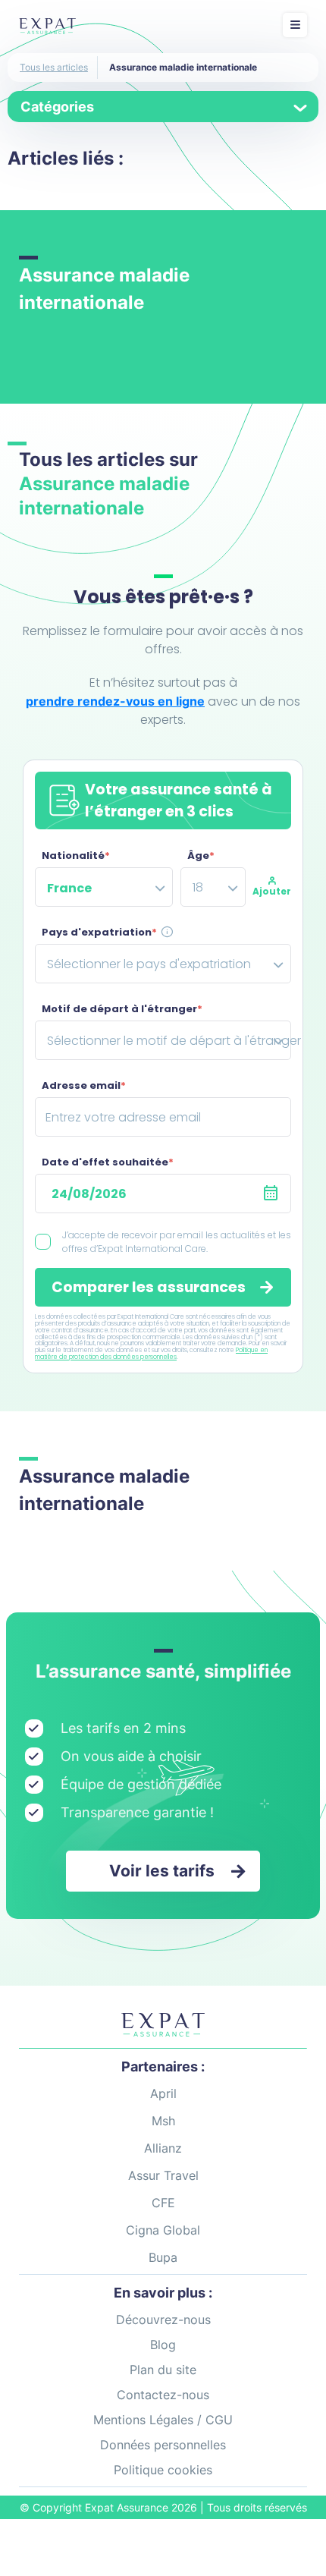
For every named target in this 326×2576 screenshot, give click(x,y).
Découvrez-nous (163, 2320)
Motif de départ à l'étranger (122, 1009)
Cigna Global (163, 2230)
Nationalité (76, 856)
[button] (163, 1871)
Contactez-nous (163, 2395)
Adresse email (84, 1085)
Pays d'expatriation (99, 932)
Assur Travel (163, 2175)
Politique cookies (163, 2470)
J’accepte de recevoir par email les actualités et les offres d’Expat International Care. (177, 1242)
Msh (163, 2121)
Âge (201, 856)
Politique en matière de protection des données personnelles (151, 1354)
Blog (163, 2345)
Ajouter (272, 891)
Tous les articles (54, 67)
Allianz (163, 2148)
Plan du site (163, 2370)
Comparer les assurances (149, 1287)
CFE (163, 2203)
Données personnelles (163, 2445)
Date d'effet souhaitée (108, 1162)
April (163, 2093)
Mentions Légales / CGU (163, 2420)
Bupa (163, 2257)
